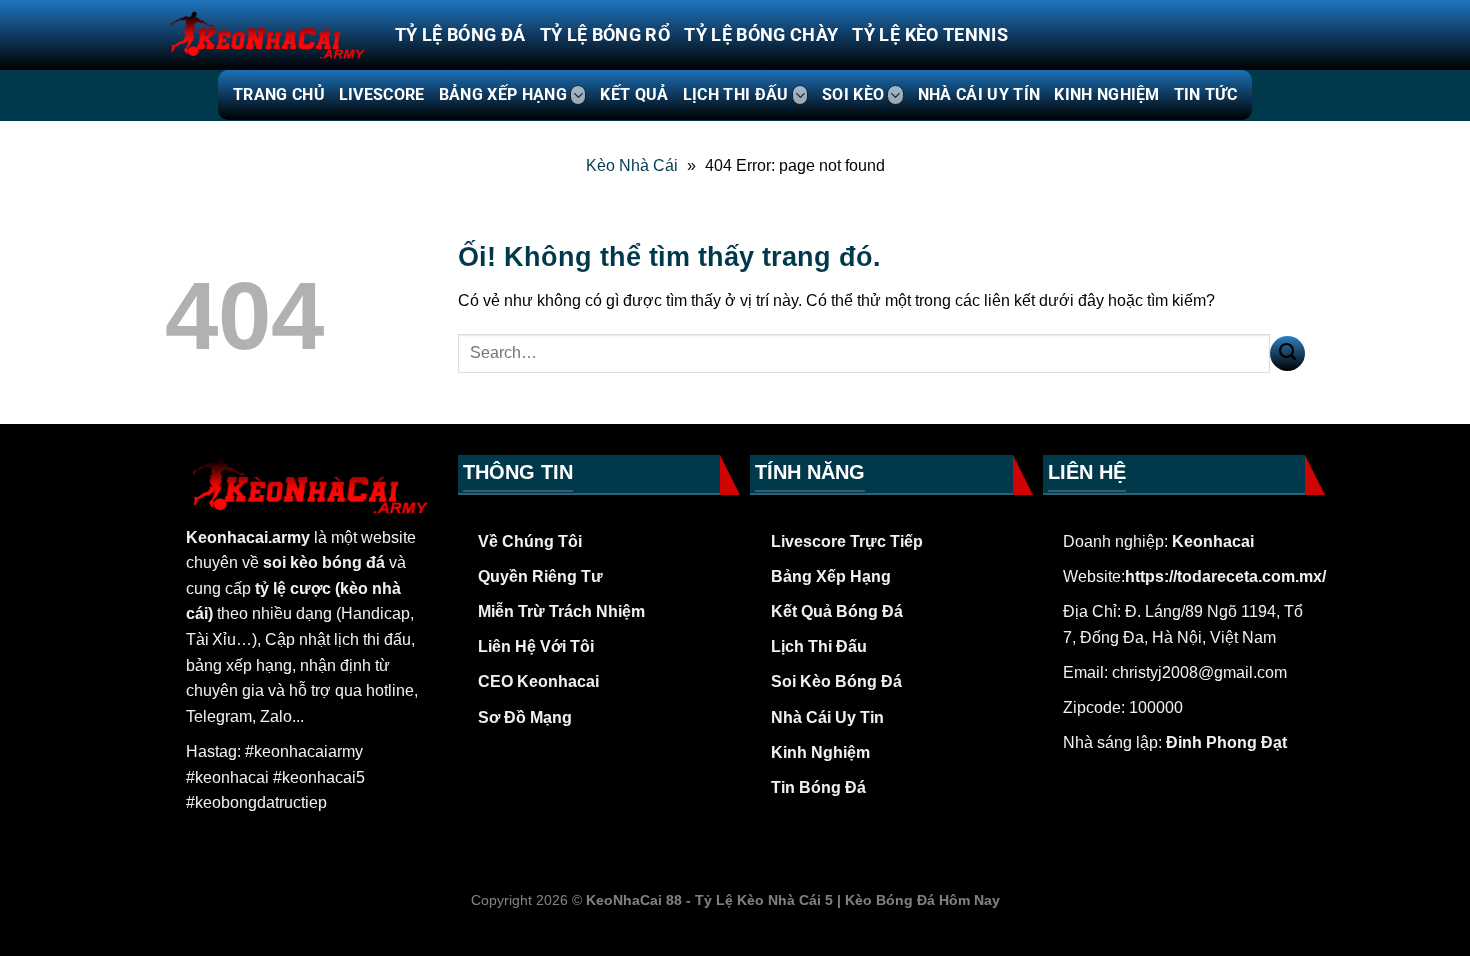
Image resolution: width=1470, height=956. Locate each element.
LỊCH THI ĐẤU (736, 94)
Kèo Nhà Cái (632, 165)
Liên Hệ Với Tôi (536, 646)
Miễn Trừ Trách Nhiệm (561, 611)
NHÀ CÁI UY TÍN (979, 94)
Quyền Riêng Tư (540, 576)
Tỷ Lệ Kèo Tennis (930, 35)
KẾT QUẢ (634, 94)
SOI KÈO (853, 94)
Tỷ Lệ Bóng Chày (761, 35)
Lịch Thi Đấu (819, 646)
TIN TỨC (1205, 94)
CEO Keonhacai (538, 681)
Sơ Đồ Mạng (525, 717)
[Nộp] (1287, 353)
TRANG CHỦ (279, 94)
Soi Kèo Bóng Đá (836, 681)
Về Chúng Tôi (530, 541)
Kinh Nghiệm (820, 752)
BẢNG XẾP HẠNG (503, 94)
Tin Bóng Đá (818, 787)
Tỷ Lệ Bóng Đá (460, 35)
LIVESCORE (382, 94)
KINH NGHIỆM (1107, 94)
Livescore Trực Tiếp (847, 541)
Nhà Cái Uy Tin (827, 717)
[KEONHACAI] (265, 35)
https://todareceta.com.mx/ (1225, 576)
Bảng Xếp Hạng (831, 576)
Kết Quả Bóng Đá (837, 611)
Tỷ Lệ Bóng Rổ (605, 35)
